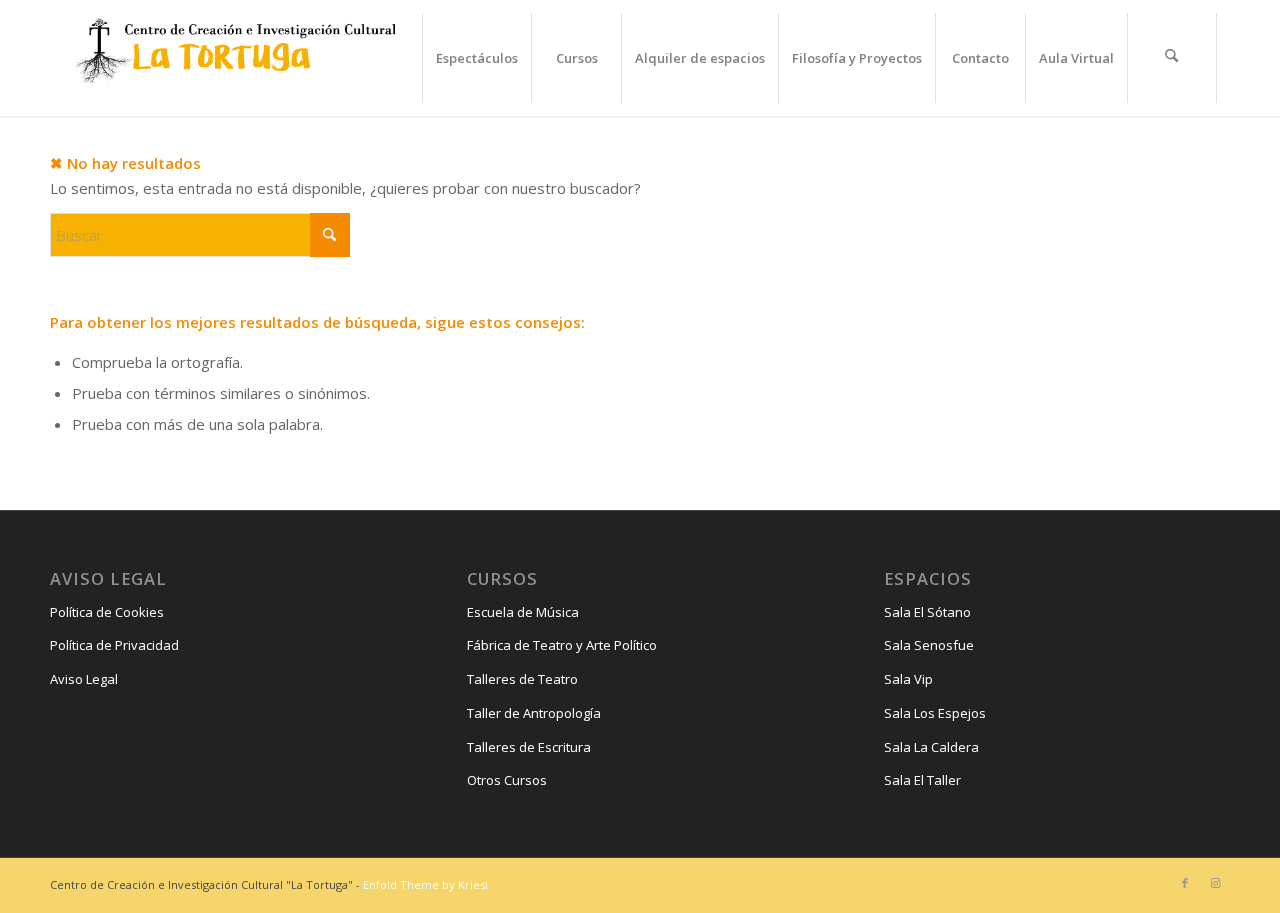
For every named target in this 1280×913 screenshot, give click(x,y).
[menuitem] (476, 58)
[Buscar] (1172, 58)
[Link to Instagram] (1215, 883)
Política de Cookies (107, 612)
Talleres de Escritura (529, 747)
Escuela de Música (523, 612)
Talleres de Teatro (522, 679)
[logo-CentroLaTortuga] (233, 58)
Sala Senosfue (929, 645)
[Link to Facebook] (1185, 883)
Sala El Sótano (927, 612)
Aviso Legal (84, 679)
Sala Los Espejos (935, 713)
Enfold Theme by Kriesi (425, 884)
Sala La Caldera (931, 747)
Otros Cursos (507, 780)
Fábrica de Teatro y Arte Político (562, 645)
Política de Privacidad (114, 645)
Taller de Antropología (534, 713)
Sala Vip (908, 679)
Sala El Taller (922, 780)
